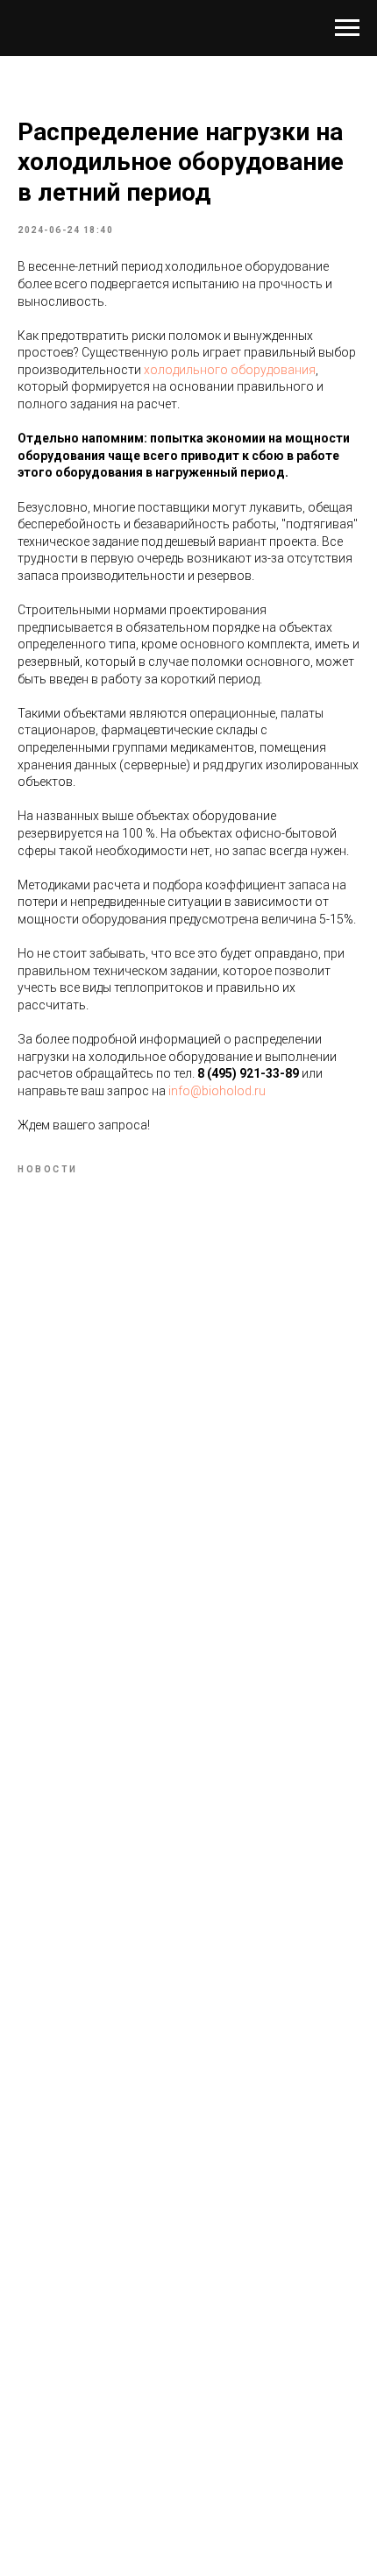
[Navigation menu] (347, 28)
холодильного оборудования (230, 370)
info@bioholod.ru (217, 1091)
